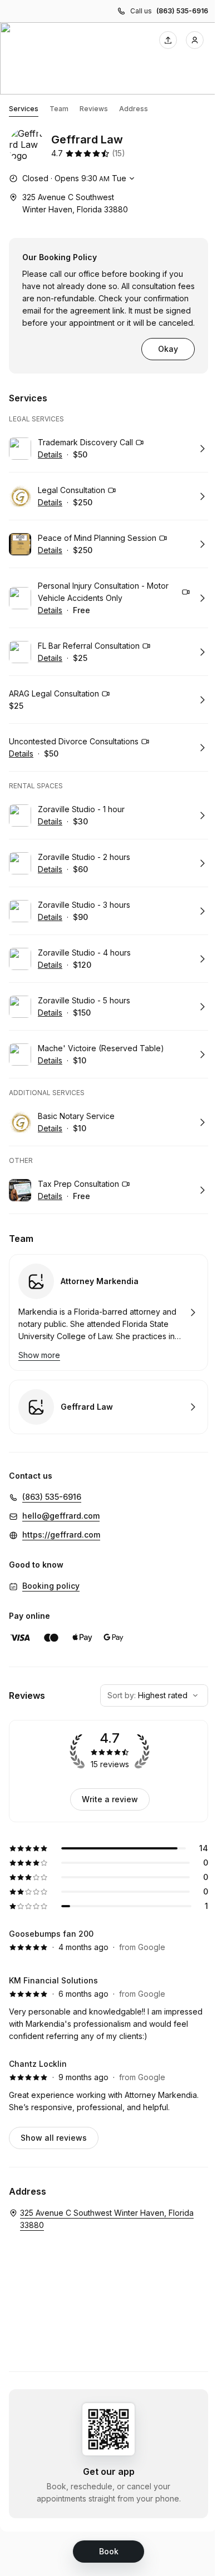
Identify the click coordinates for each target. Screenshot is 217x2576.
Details (50, 454)
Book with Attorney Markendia (108, 1312)
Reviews (94, 109)
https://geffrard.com (61, 1535)
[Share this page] (168, 40)
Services (24, 109)
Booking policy (51, 1586)
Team (59, 109)
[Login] (195, 40)
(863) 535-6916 (182, 11)
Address (134, 109)
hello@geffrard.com (61, 1516)
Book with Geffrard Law (108, 1407)
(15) (119, 153)
